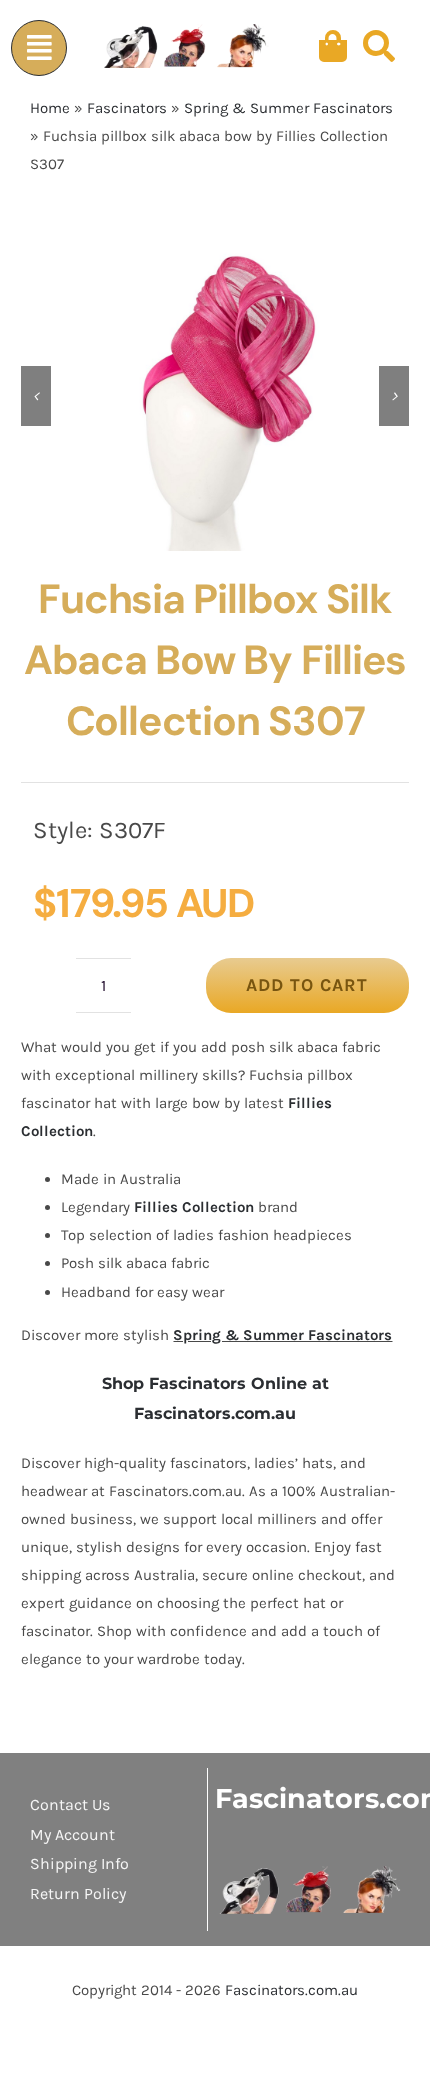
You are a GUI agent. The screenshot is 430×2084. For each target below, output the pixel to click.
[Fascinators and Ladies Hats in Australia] (187, 47)
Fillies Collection (194, 1207)
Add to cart (307, 985)
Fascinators (127, 108)
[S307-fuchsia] (215, 396)
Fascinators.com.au (291, 1990)
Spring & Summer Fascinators (288, 108)
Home (50, 108)
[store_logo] (311, 1873)
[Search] (379, 47)
